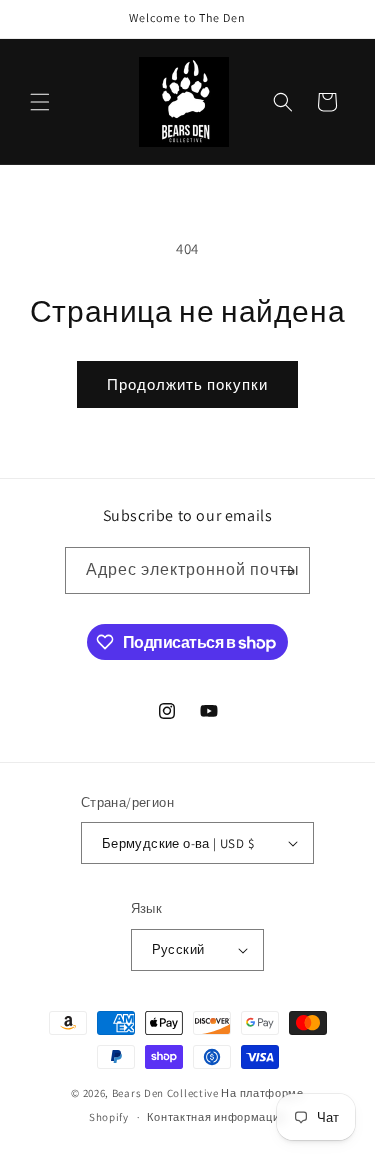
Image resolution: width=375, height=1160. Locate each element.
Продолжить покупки (187, 384)
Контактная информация (216, 1117)
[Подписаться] (287, 570)
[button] (40, 102)
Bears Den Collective (165, 1093)
